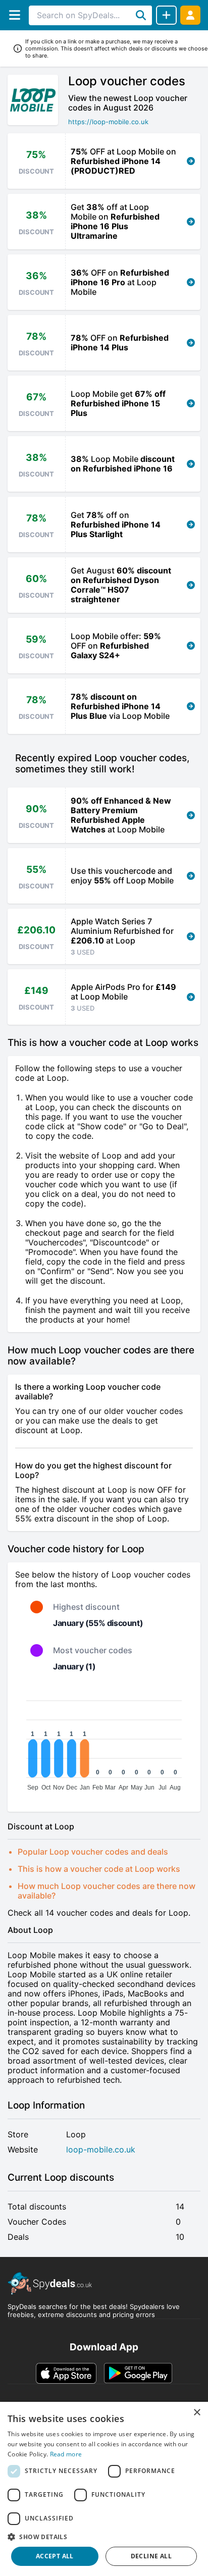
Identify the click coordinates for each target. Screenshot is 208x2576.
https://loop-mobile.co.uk (108, 122)
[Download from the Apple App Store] (66, 2373)
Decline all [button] (151, 2556)
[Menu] (14, 15)
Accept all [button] (55, 2556)
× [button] (197, 2413)
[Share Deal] (166, 15)
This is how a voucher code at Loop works (99, 1869)
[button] (104, 2537)
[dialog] (104, 2489)
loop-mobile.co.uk (101, 2150)
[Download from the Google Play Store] (138, 2373)
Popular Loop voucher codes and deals (93, 1852)
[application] (104, 1741)
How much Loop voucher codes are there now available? (107, 1891)
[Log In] (190, 15)
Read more (66, 2454)
